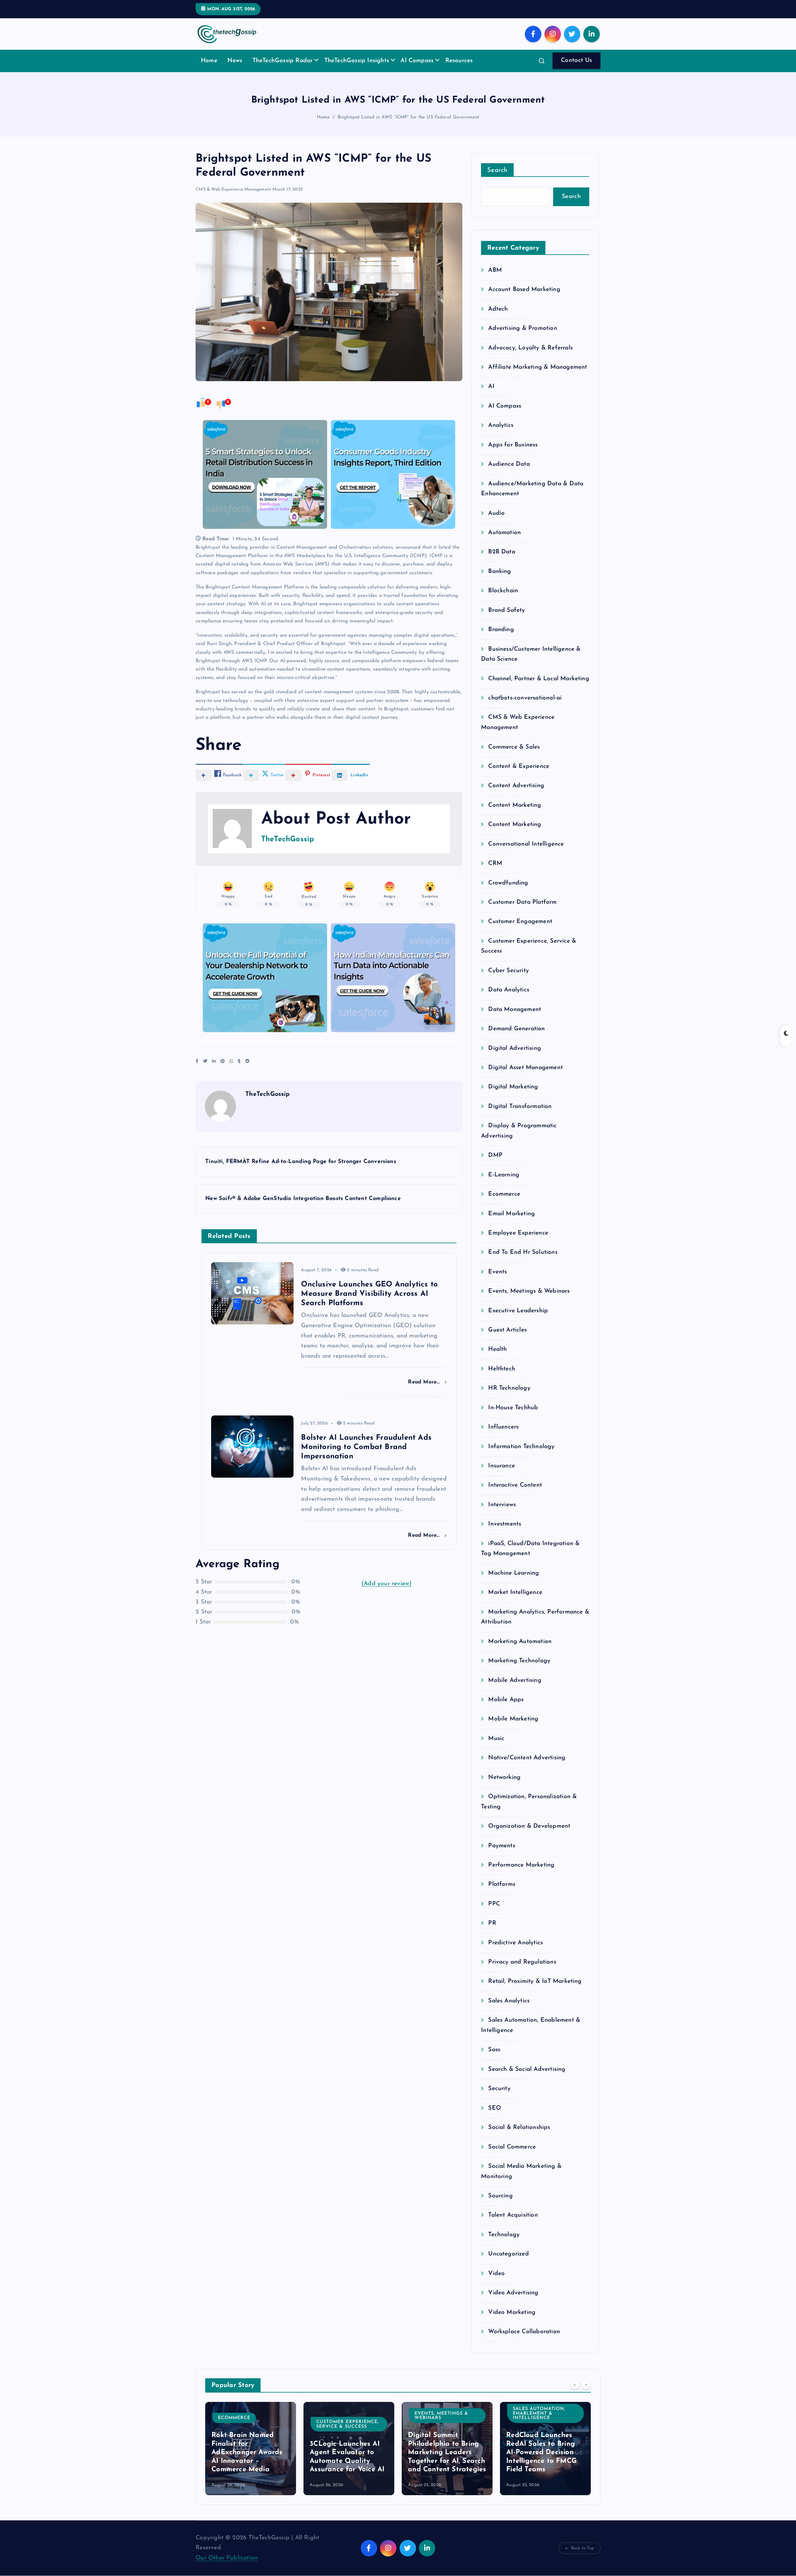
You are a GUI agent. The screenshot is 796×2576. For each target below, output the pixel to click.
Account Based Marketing (524, 290)
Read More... (425, 1382)
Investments (505, 1524)
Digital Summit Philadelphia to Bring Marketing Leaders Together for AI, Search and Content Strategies (447, 2452)
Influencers (503, 1427)
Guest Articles (507, 1330)
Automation (504, 533)
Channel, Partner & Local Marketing (539, 679)
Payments (502, 1846)
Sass (494, 2050)
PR (492, 1923)
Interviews (502, 1505)
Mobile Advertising (515, 1680)
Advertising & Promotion (523, 328)
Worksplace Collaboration (524, 2332)
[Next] (586, 2384)
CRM (495, 863)
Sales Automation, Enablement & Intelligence (539, 2413)
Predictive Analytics (516, 1943)
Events (497, 1272)
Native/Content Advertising (527, 1758)
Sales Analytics (509, 2001)
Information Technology (521, 1447)
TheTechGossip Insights (357, 61)
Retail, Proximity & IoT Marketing (535, 1981)
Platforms (502, 1884)
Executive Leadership (518, 1311)
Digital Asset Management (525, 1068)
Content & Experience (519, 766)
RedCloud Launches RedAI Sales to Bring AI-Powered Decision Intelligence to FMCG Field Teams (541, 2452)
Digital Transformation (520, 1107)
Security (499, 2089)
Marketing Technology (519, 1661)
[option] (251, 2449)
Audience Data (509, 464)
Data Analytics (509, 990)
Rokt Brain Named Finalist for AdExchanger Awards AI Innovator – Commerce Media (247, 2452)
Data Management (515, 1010)
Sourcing (500, 2196)
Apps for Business (513, 445)
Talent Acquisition (513, 2215)
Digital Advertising (515, 1048)
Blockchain (503, 591)
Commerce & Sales (514, 747)
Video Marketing (512, 2313)
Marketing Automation (520, 1642)
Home (209, 61)
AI (491, 387)
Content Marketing (515, 805)
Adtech (498, 309)
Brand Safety (507, 610)
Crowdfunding (508, 883)
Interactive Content (515, 1485)
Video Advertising (513, 2293)
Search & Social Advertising (527, 2069)
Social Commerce (512, 2147)
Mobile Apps (506, 1700)
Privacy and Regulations (522, 1962)
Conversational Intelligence (526, 844)
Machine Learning (514, 1573)
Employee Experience (518, 1233)
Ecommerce (504, 1194)
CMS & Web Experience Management (233, 189)
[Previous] (575, 2384)
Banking (500, 572)
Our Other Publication (227, 2558)
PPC (494, 1904)
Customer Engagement (520, 922)
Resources (459, 61)
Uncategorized (509, 2254)
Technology (504, 2235)
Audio (496, 513)
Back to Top (583, 2548)
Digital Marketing (513, 1087)
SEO (495, 2108)
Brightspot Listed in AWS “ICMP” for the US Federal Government (409, 117)
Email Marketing (511, 1214)
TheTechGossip (288, 839)
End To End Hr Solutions (523, 1252)
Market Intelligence (515, 1593)
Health (497, 1349)
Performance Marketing (521, 1865)
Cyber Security (509, 971)
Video (496, 2274)
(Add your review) (386, 1584)
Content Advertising (516, 786)
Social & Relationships (519, 2128)
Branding (501, 630)
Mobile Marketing (513, 1719)
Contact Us (577, 60)
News (235, 61)
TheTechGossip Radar (283, 61)
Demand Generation (516, 1029)
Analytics (501, 425)
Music (496, 1739)
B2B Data (502, 552)
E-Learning (504, 1175)
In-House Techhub (513, 1408)
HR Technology (509, 1388)
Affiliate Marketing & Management (538, 367)
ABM (495, 270)
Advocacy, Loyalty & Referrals (530, 348)
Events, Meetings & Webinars (529, 1291)
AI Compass (417, 61)
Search (497, 170)
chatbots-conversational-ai (525, 698)
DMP (495, 1155)
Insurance (502, 1466)
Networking (504, 1777)
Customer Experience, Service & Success (347, 2424)
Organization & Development (529, 1826)
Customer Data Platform (522, 902)
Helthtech (502, 1369)
